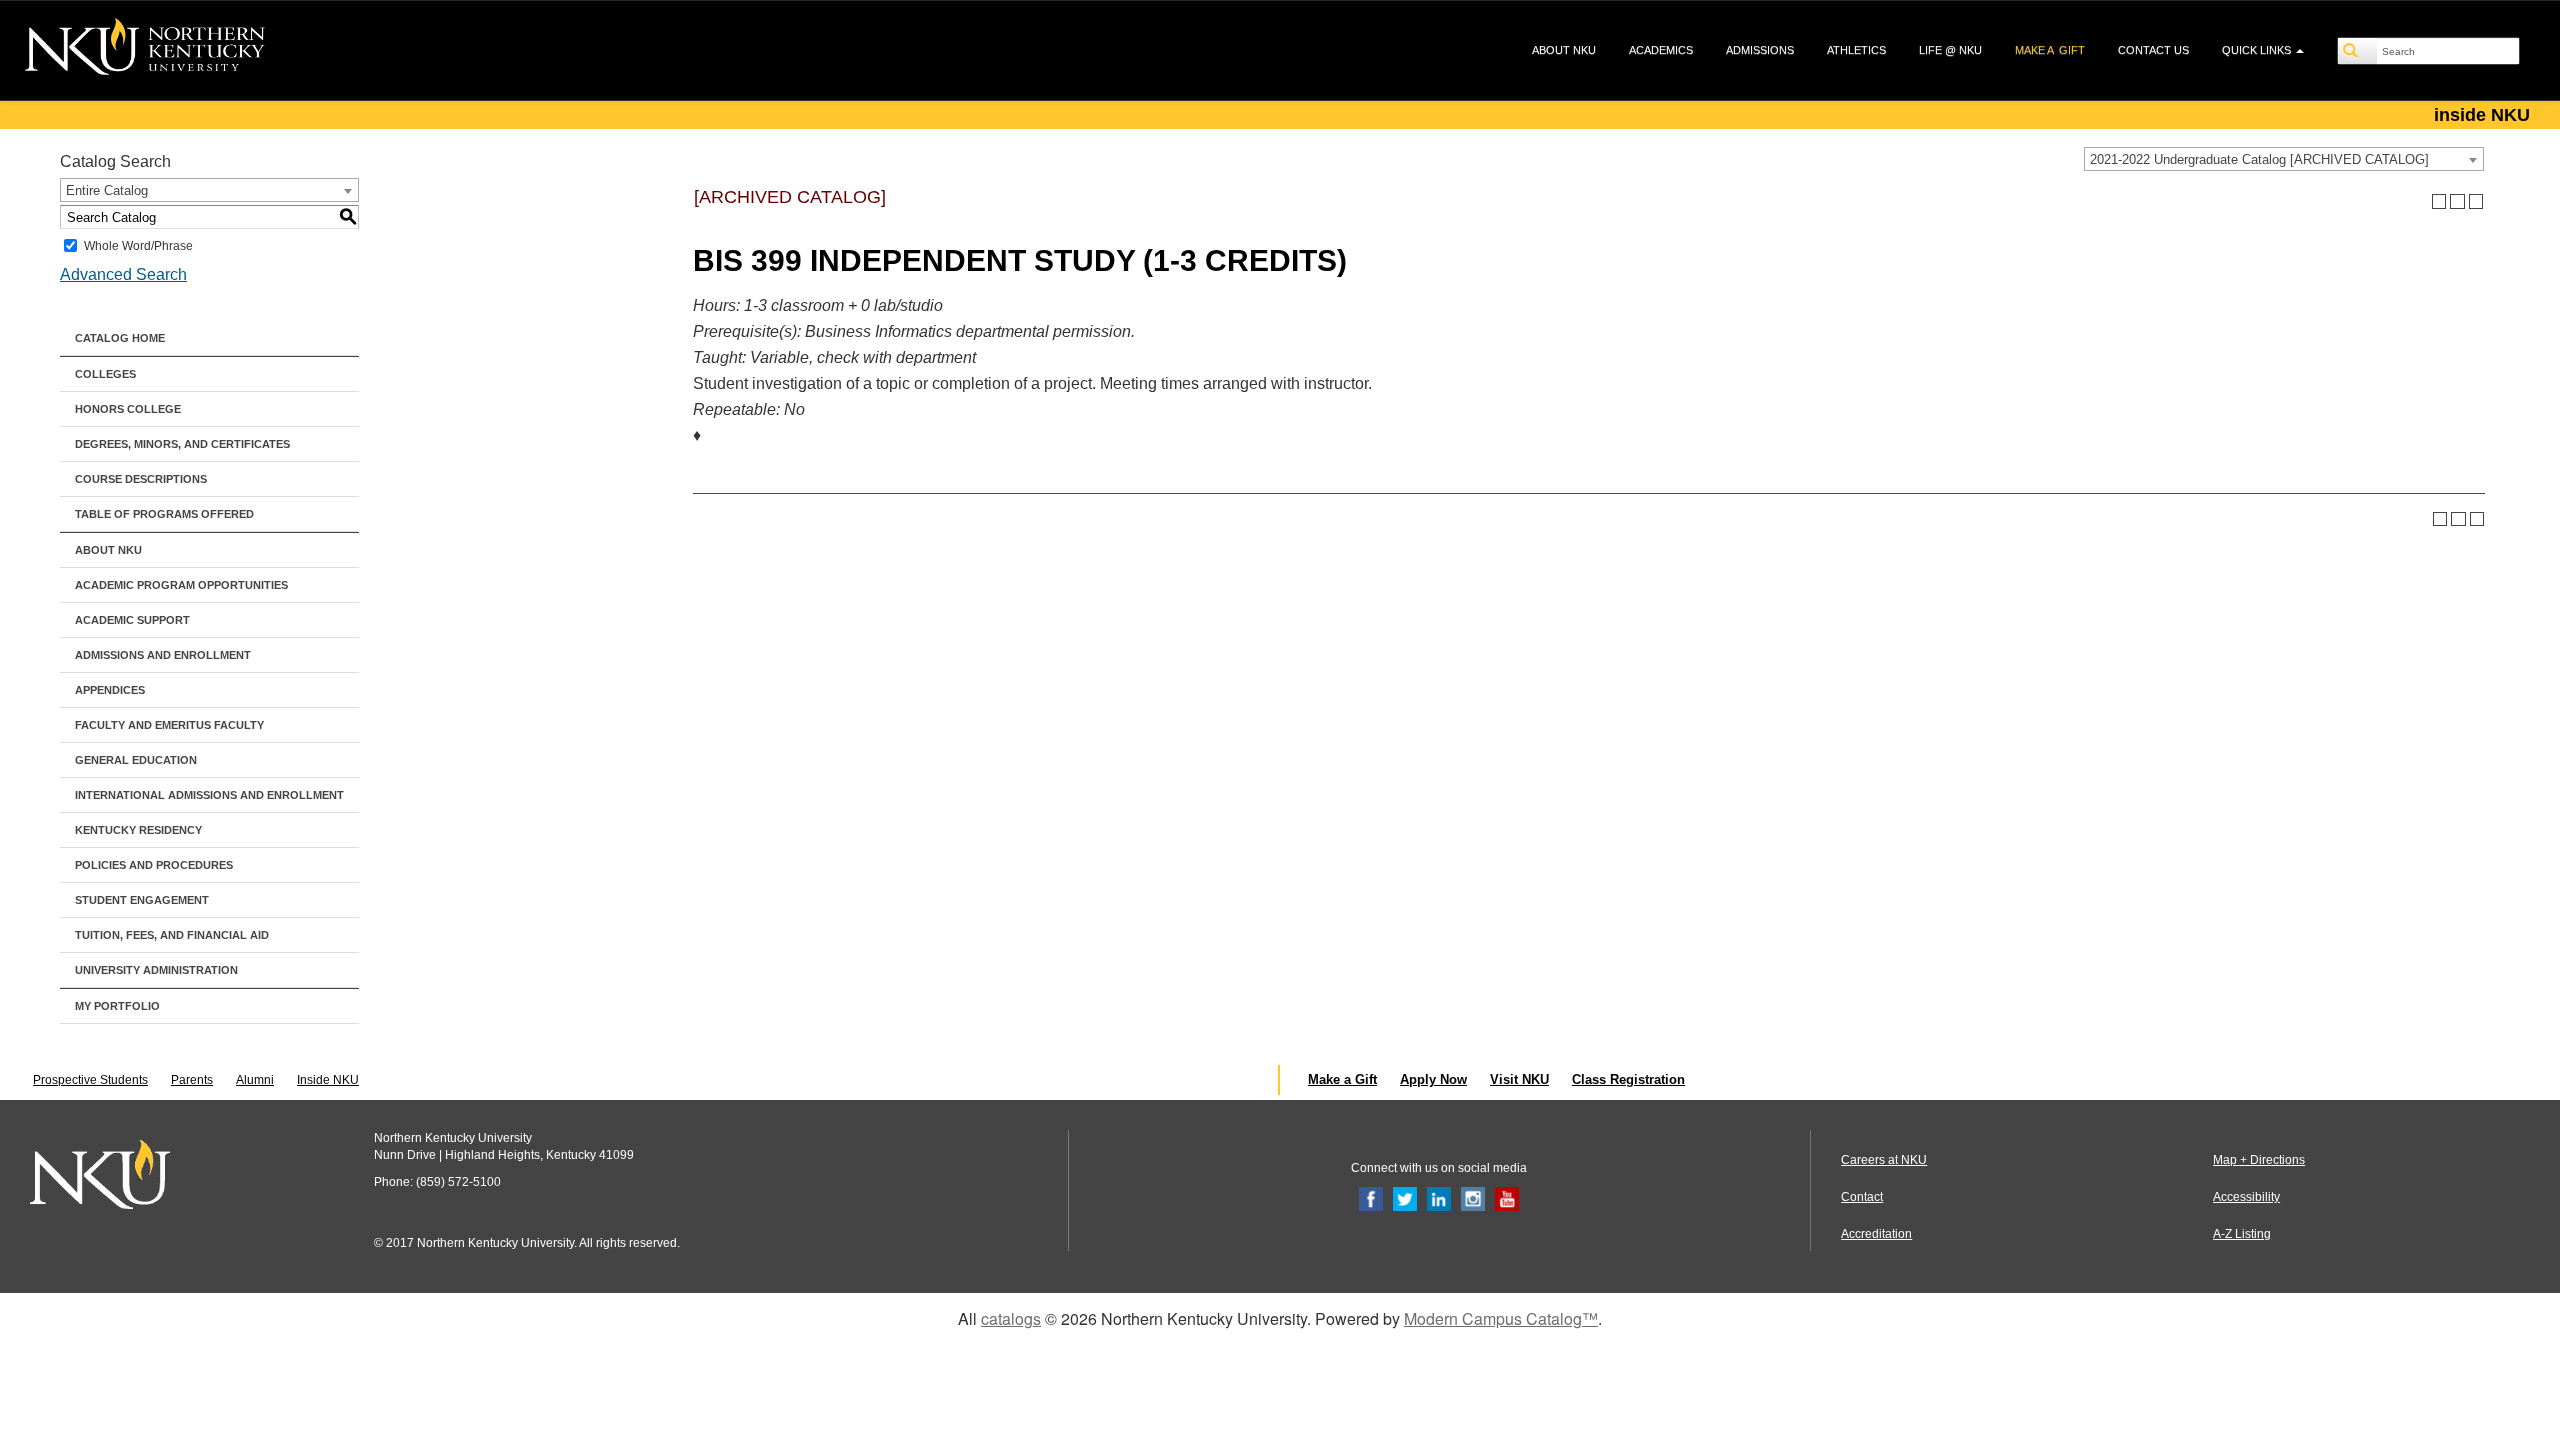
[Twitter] (1405, 1198)
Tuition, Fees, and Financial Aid (172, 935)
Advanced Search (123, 274)
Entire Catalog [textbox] (107, 190)
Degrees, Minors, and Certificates (182, 444)
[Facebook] (1371, 1198)
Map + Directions (2259, 1160)
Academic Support (132, 620)
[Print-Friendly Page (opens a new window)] (2457, 201)
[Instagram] (1473, 1198)
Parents (192, 1080)
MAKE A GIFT (2050, 50)
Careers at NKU (1884, 1160)
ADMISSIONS (1760, 50)
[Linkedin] (1439, 1198)
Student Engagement (142, 900)
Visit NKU (1519, 1079)
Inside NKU (328, 1080)
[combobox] (2284, 159)
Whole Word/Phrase (138, 246)
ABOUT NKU (1564, 50)
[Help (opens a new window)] (2476, 201)
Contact (1862, 1197)
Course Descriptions (141, 479)
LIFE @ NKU (1950, 50)
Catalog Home (120, 338)
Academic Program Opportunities (181, 585)
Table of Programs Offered (164, 514)
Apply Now (1433, 1079)
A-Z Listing (2242, 1234)
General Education (136, 760)
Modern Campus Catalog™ (1501, 1318)
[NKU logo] (145, 50)
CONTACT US (2153, 50)
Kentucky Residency (138, 830)
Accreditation (1876, 1234)
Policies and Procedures (154, 865)
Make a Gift (1342, 1079)
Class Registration (1628, 1079)
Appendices (110, 690)
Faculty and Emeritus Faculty (169, 725)
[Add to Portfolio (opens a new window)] (2439, 201)
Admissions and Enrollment (163, 655)
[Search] (2358, 51)
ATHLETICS (1856, 50)
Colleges (105, 374)
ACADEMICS (1661, 50)
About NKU (108, 550)
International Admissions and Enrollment (209, 795)
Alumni (255, 1080)
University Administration (156, 970)
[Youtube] (1507, 1198)
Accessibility (2246, 1197)
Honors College (128, 409)
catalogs (1011, 1318)
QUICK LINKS (2258, 50)
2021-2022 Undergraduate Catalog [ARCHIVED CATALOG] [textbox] (2259, 159)
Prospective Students (90, 1080)
